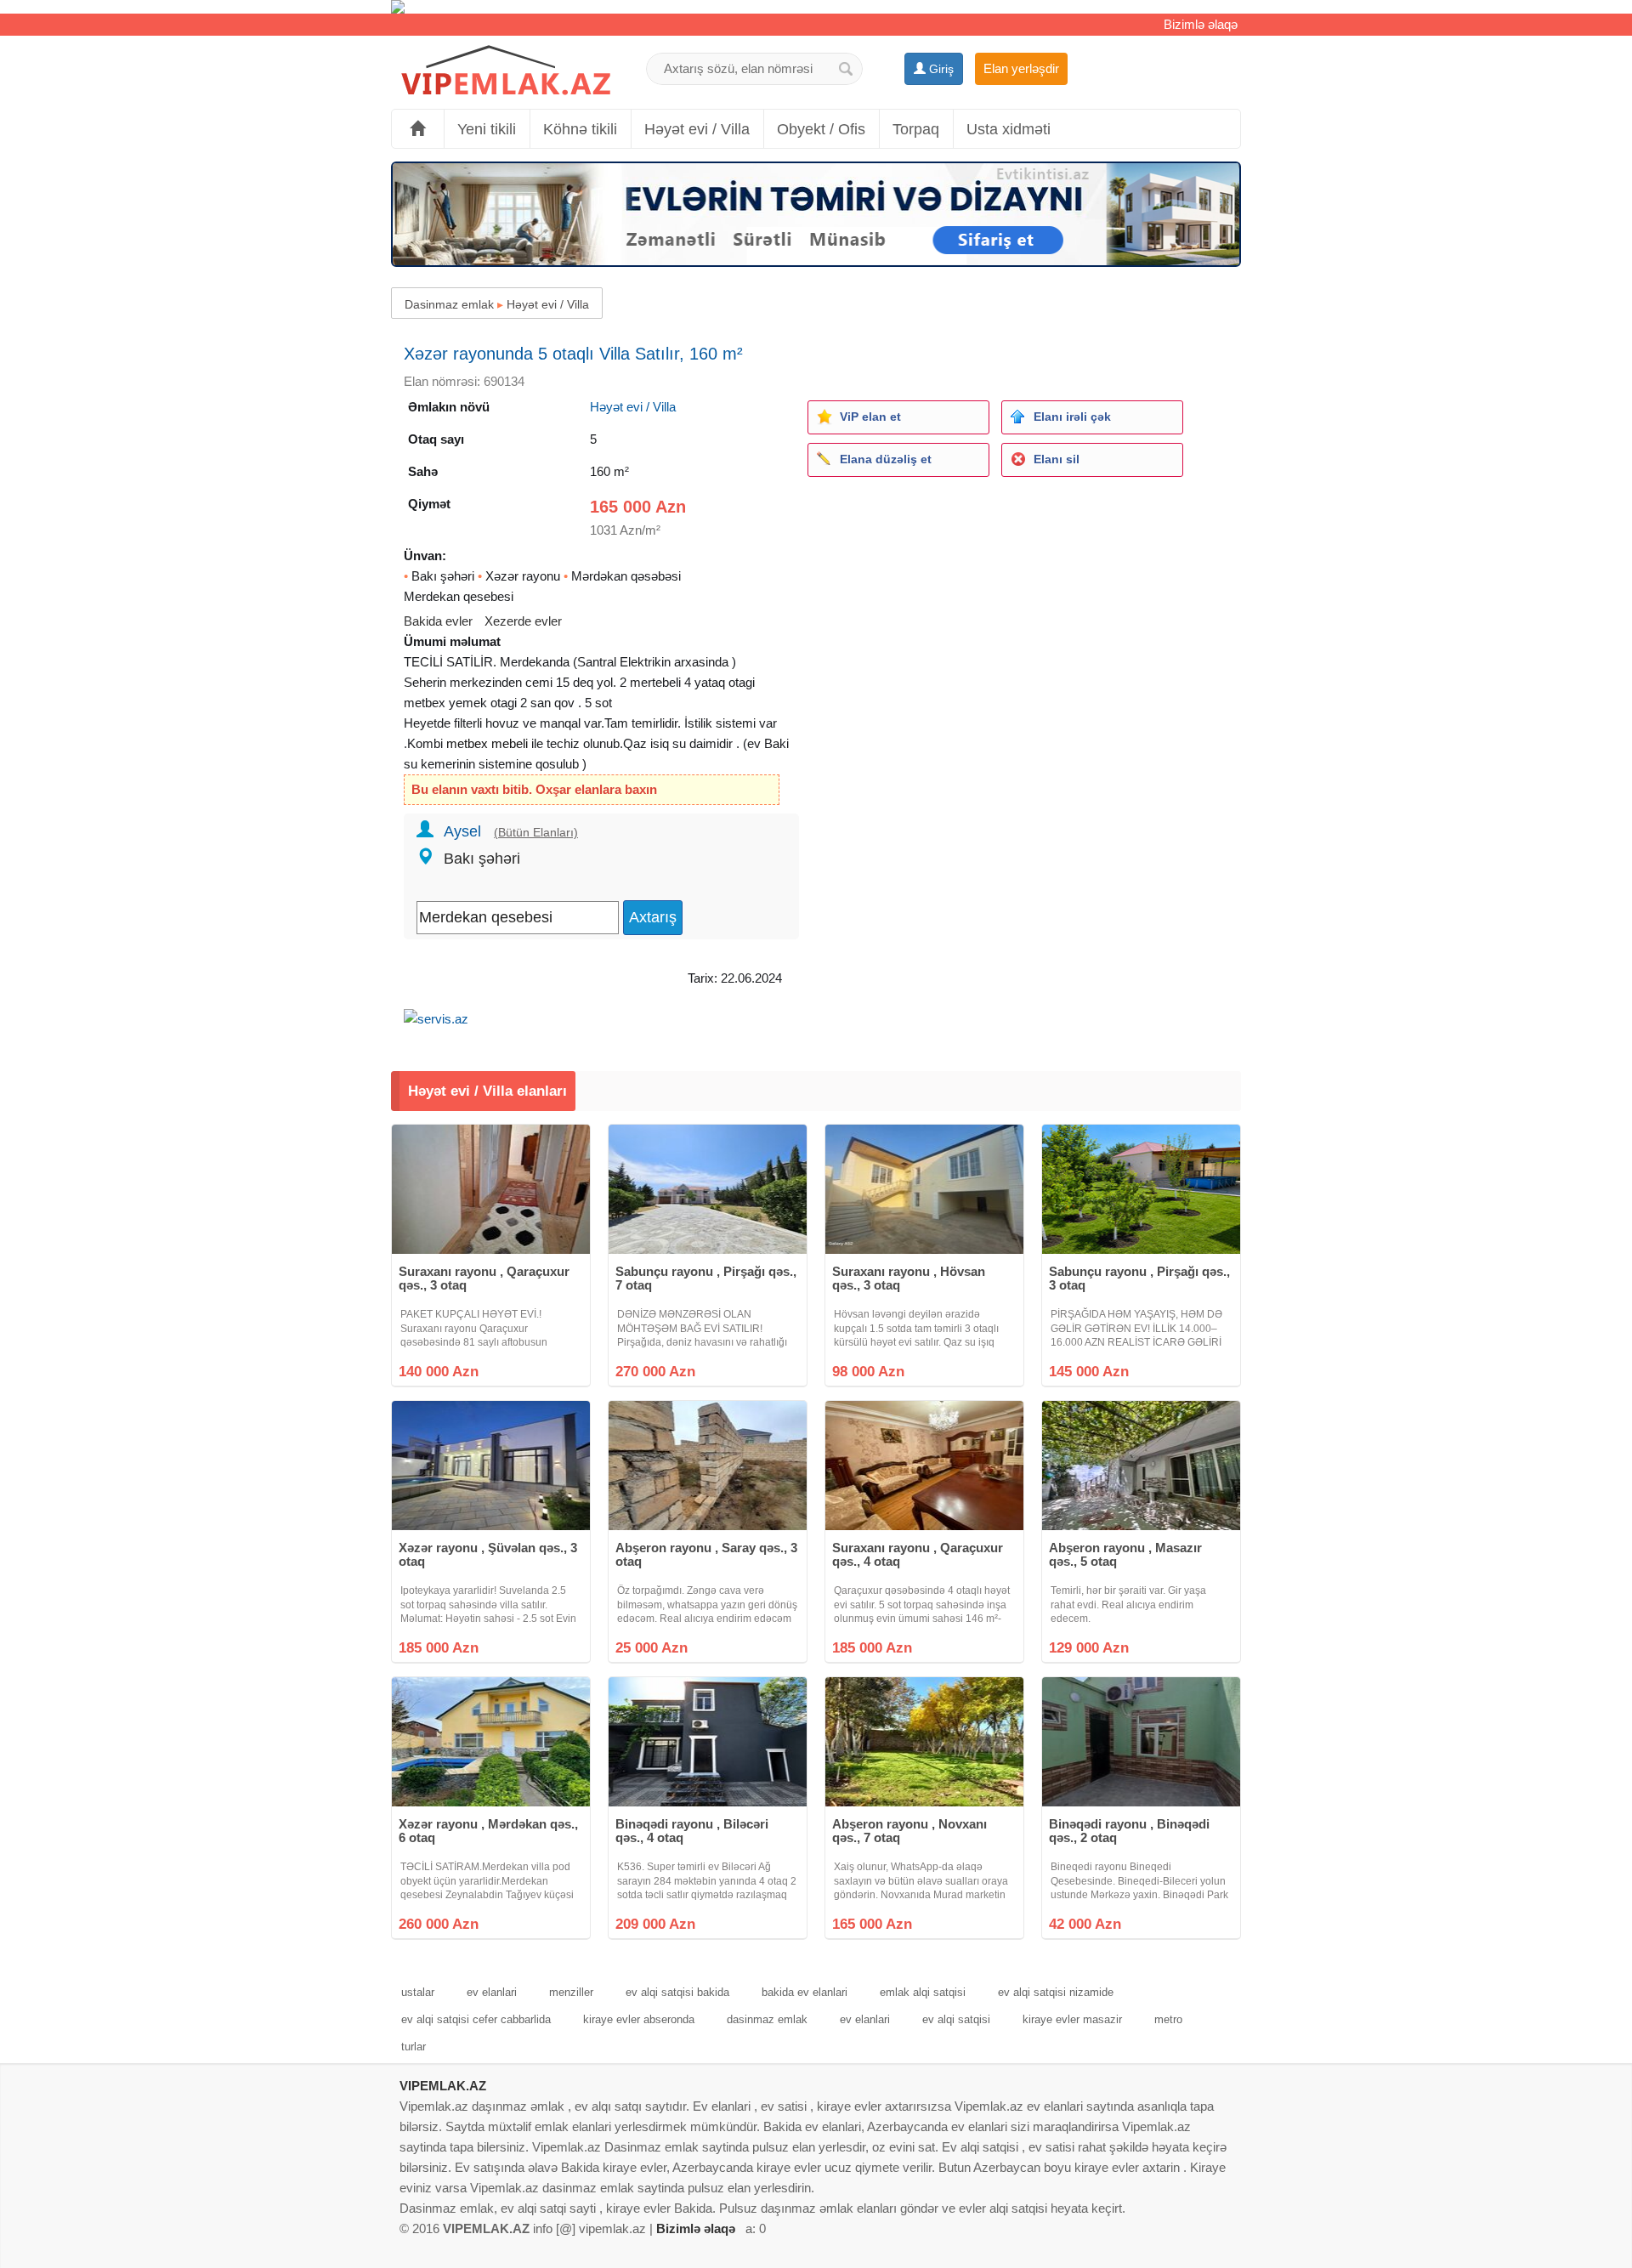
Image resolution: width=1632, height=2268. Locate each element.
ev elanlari (492, 1992)
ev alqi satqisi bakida (677, 1992)
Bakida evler (438, 621)
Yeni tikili (487, 129)
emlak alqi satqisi (923, 1992)
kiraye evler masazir (1072, 2019)
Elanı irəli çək (1072, 417)
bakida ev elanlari (805, 1992)
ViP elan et (870, 417)
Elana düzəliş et (886, 459)
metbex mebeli (487, 743)
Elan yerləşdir (1021, 68)
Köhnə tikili (580, 129)
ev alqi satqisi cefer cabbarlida (476, 2019)
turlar (414, 2047)
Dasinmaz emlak (449, 304)
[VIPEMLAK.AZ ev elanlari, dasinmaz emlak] (506, 71)
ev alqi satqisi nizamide (1056, 1992)
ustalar (418, 1992)
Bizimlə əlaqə (1201, 24)
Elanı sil (1057, 459)
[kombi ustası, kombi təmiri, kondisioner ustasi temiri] (816, 7)
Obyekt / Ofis (821, 129)
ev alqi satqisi (956, 2019)
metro (1168, 2019)
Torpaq (916, 129)
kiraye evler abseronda (639, 2019)
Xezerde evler (523, 621)
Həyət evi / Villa (697, 129)
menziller (571, 1992)
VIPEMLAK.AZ (443, 2086)
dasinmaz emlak (767, 2019)
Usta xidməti (1009, 129)
